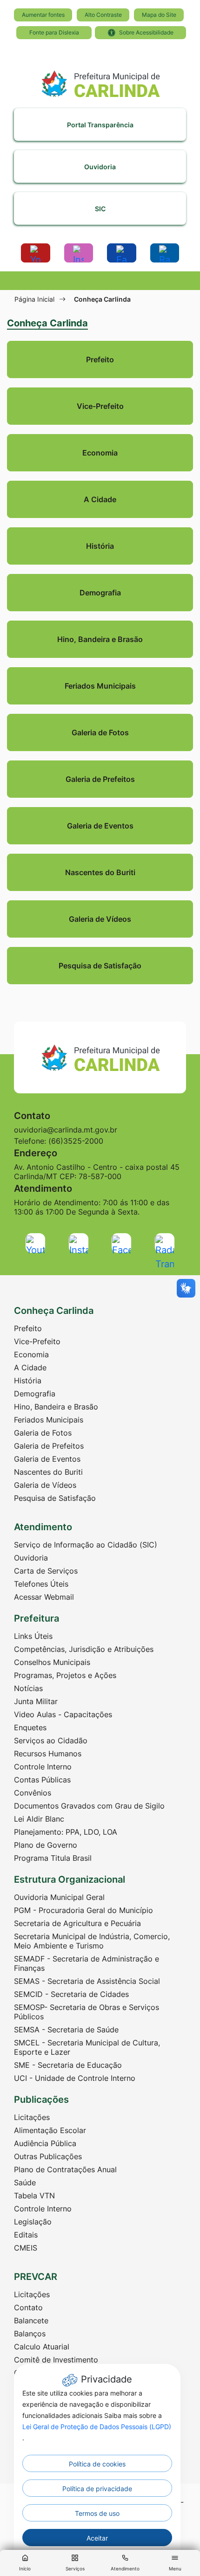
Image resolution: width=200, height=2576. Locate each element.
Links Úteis (33, 1636)
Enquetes (30, 1727)
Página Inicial (34, 299)
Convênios (33, 1793)
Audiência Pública (45, 2143)
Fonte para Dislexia (54, 32)
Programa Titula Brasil (53, 1858)
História (28, 1381)
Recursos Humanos (48, 1754)
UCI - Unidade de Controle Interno (75, 2078)
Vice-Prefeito (37, 1341)
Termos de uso (97, 2513)
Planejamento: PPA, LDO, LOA (66, 1832)
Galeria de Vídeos (45, 1485)
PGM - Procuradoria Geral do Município (83, 1910)
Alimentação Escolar (50, 2130)
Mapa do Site (159, 15)
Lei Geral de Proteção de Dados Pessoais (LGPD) (97, 2427)
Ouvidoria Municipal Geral (59, 1897)
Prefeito (28, 1328)
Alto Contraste (103, 15)
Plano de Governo (46, 1845)
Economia (31, 1354)
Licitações (32, 2117)
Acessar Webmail (44, 1597)
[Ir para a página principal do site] (100, 80)
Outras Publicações (48, 2156)
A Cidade (30, 1367)
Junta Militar (36, 1701)
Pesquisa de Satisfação (55, 1498)
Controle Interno (43, 1767)
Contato (28, 2307)
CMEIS (26, 2248)
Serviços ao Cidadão (51, 1740)
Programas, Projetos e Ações (65, 1675)
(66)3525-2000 (76, 1141)
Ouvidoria (31, 1558)
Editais (26, 2235)
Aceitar (97, 2538)
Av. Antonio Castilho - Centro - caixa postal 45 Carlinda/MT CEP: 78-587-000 (97, 1172)
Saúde (25, 2182)
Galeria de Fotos (43, 1433)
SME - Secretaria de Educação (68, 2065)
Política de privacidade (97, 2489)
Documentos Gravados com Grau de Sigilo (89, 1806)
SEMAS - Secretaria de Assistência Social (87, 1981)
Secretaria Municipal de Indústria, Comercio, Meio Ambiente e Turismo (92, 1941)
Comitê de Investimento (56, 2360)
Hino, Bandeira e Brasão (56, 1407)
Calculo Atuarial (42, 2347)
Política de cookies (97, 2464)
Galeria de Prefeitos (49, 1446)
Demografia (35, 1394)
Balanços (30, 2334)
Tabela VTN (34, 2196)
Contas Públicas (42, 1780)
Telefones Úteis (41, 1584)
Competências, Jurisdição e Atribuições (84, 1649)
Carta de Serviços (46, 1571)
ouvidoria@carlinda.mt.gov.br (66, 1130)
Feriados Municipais (49, 1420)
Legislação (33, 2222)
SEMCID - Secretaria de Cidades (71, 1994)
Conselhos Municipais (52, 1662)
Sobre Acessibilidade (146, 32)
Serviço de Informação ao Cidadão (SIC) (86, 1545)
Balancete (31, 2320)
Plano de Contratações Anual (65, 2169)
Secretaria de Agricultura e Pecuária (77, 1923)
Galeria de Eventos (47, 1459)
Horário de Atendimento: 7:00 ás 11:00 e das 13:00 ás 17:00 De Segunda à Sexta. (92, 1207)
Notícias (28, 1688)
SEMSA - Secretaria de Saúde (66, 2030)
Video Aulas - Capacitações (63, 1714)
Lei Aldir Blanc (39, 1819)
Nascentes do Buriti (48, 1472)
